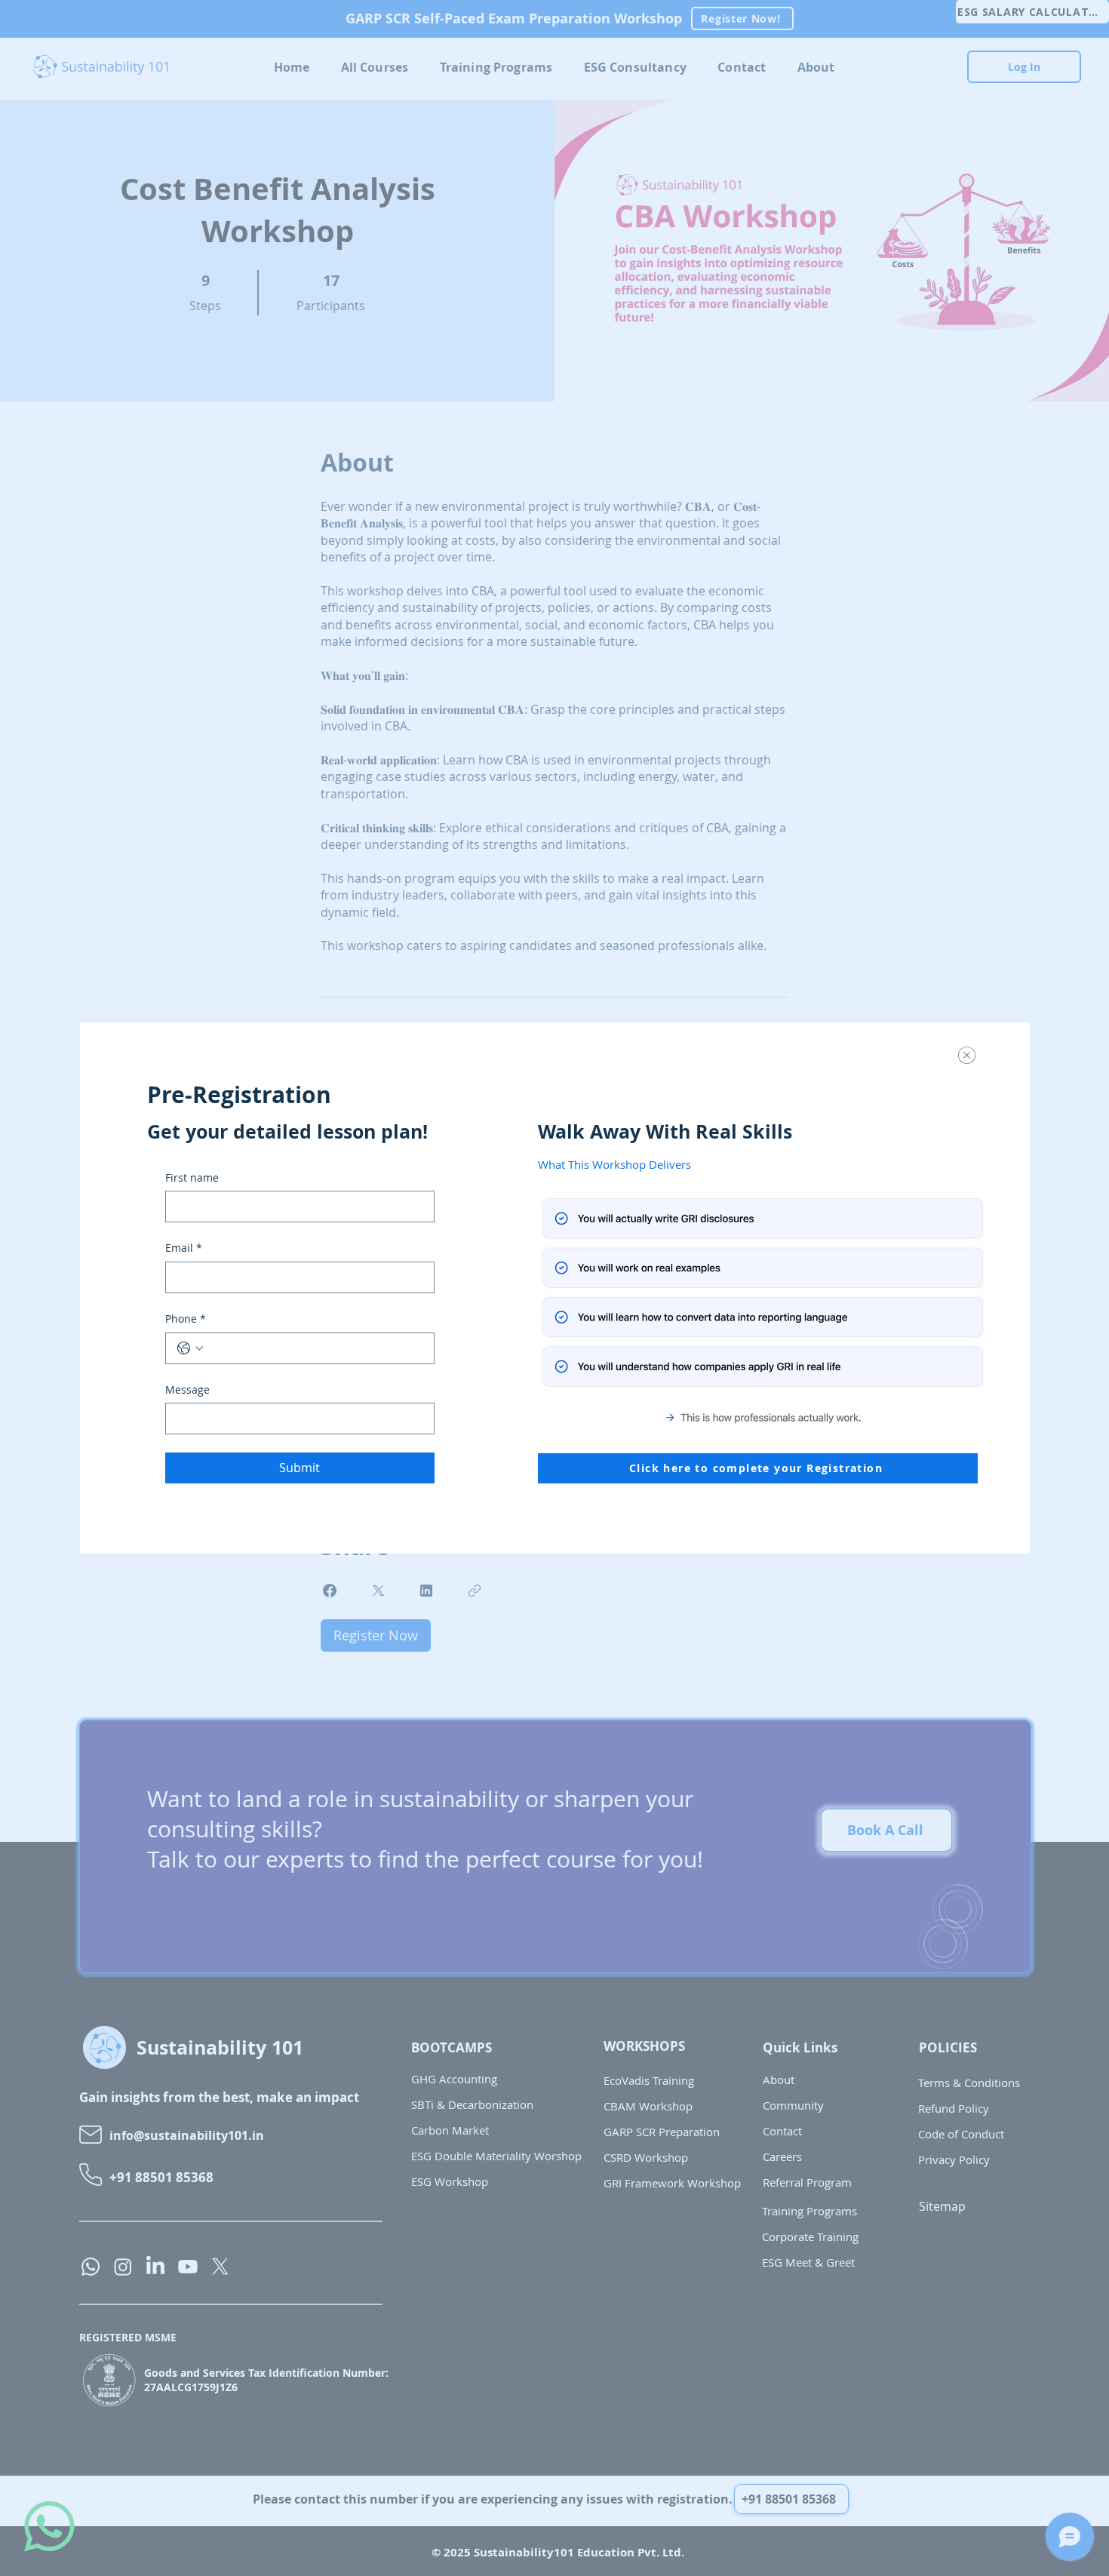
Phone (186, 1319)
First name (192, 1177)
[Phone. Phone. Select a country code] (190, 1348)
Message (187, 1389)
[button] (967, 1055)
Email (184, 1248)
